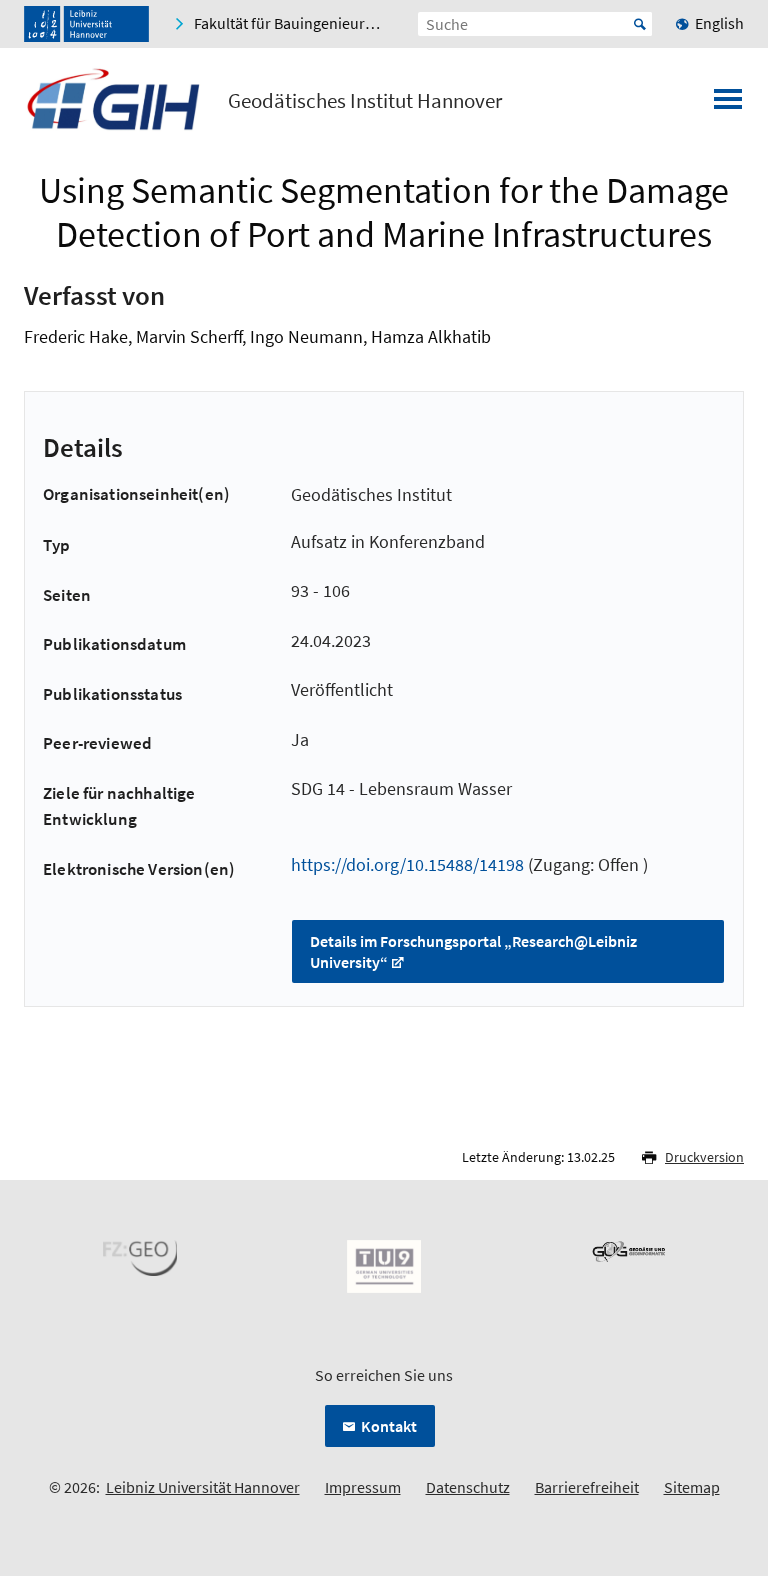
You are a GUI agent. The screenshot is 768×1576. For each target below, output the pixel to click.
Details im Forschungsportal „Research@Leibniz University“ (473, 951)
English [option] (719, 23)
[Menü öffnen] (728, 105)
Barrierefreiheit (587, 1487)
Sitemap (692, 1487)
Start (640, 24)
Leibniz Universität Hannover (203, 1487)
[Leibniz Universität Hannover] (86, 24)
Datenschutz (468, 1487)
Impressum (363, 1487)
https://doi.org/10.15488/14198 (407, 864)
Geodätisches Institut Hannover (365, 101)
